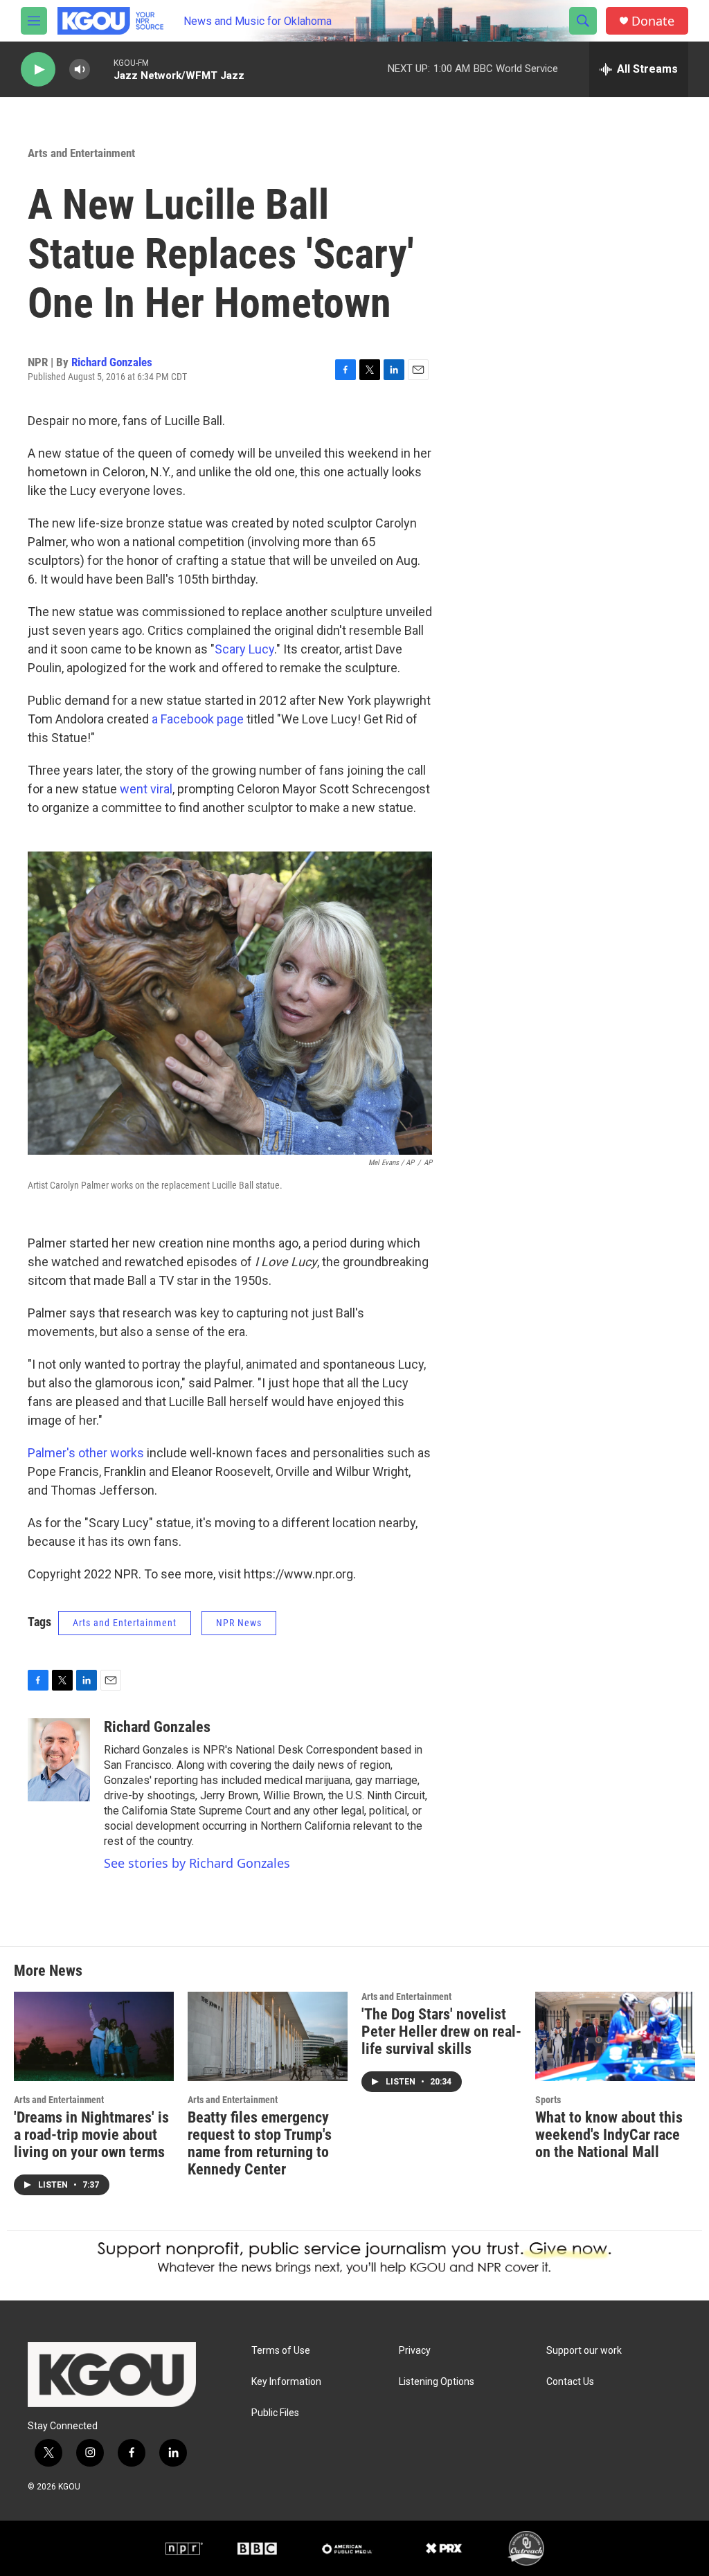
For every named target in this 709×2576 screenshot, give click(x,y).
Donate (653, 21)
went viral (146, 789)
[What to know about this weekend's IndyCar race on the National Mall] (615, 2036)
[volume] (80, 70)
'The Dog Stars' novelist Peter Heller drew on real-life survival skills (441, 2032)
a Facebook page (198, 719)
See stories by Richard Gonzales (197, 1863)
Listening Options (437, 2382)
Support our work (584, 2351)
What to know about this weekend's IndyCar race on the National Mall (609, 2135)
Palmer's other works (86, 1453)
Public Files (275, 2413)
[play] (38, 70)
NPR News (239, 1623)
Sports (548, 2100)
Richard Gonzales (112, 362)
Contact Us (570, 2382)
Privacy (415, 2351)
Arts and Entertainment (81, 153)
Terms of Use (281, 2351)
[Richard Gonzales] (59, 1760)
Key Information (286, 2382)
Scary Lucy (244, 649)
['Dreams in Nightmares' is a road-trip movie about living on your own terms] (94, 2036)
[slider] (102, 69)
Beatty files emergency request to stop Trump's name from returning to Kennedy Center (260, 2143)
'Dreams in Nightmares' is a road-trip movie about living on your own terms (91, 2135)
